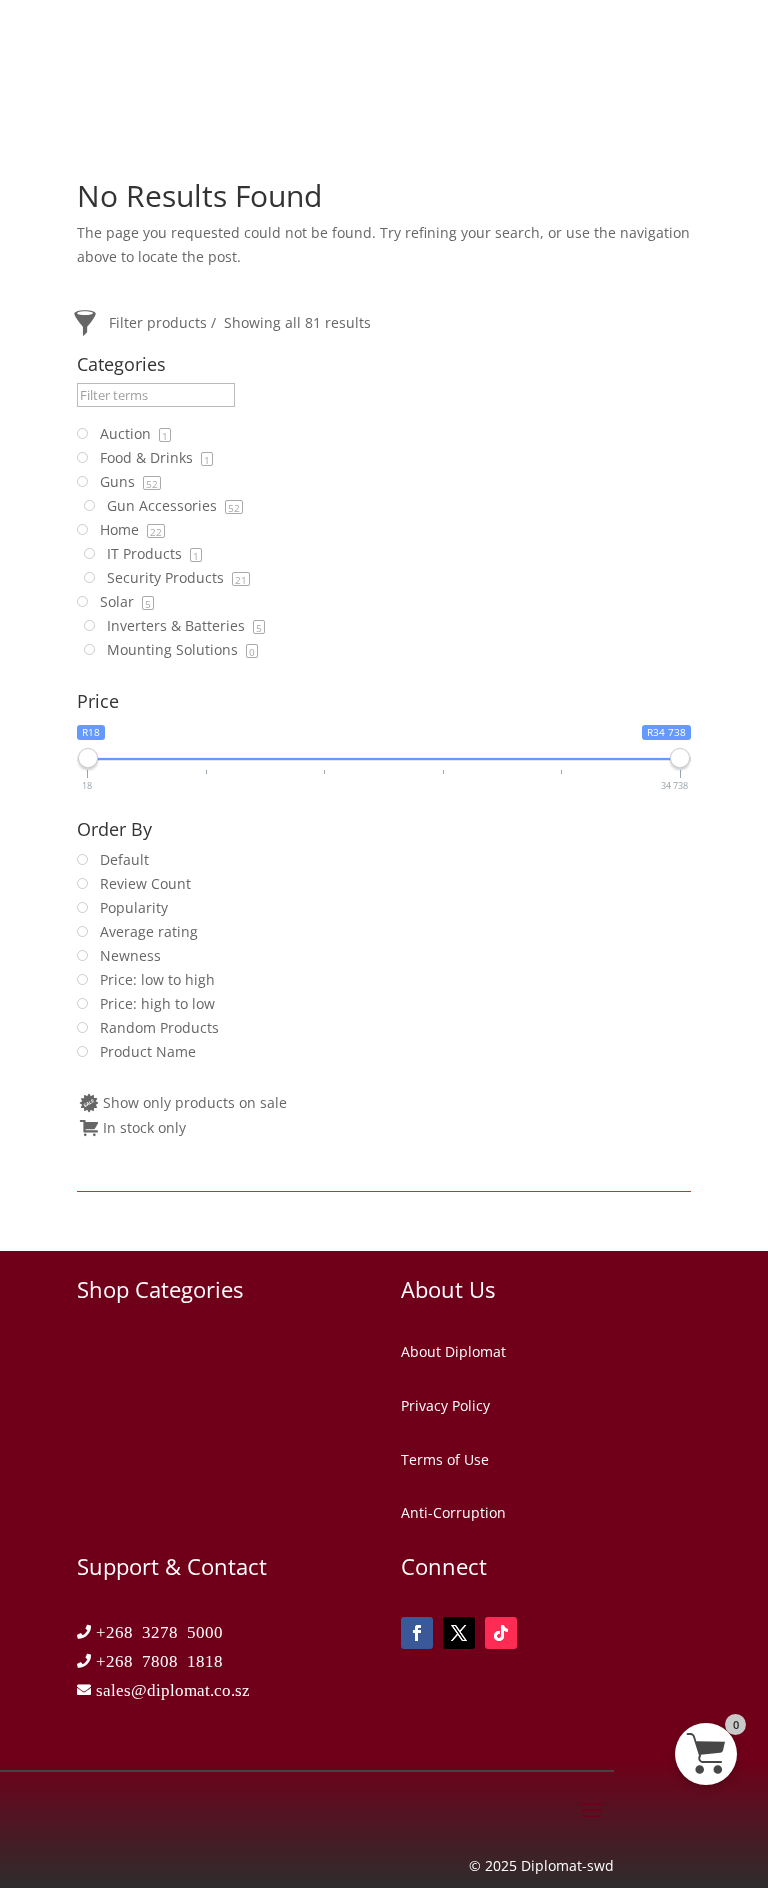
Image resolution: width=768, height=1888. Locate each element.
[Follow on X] (459, 1633)
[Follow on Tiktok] (501, 1633)
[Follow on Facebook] (417, 1633)
